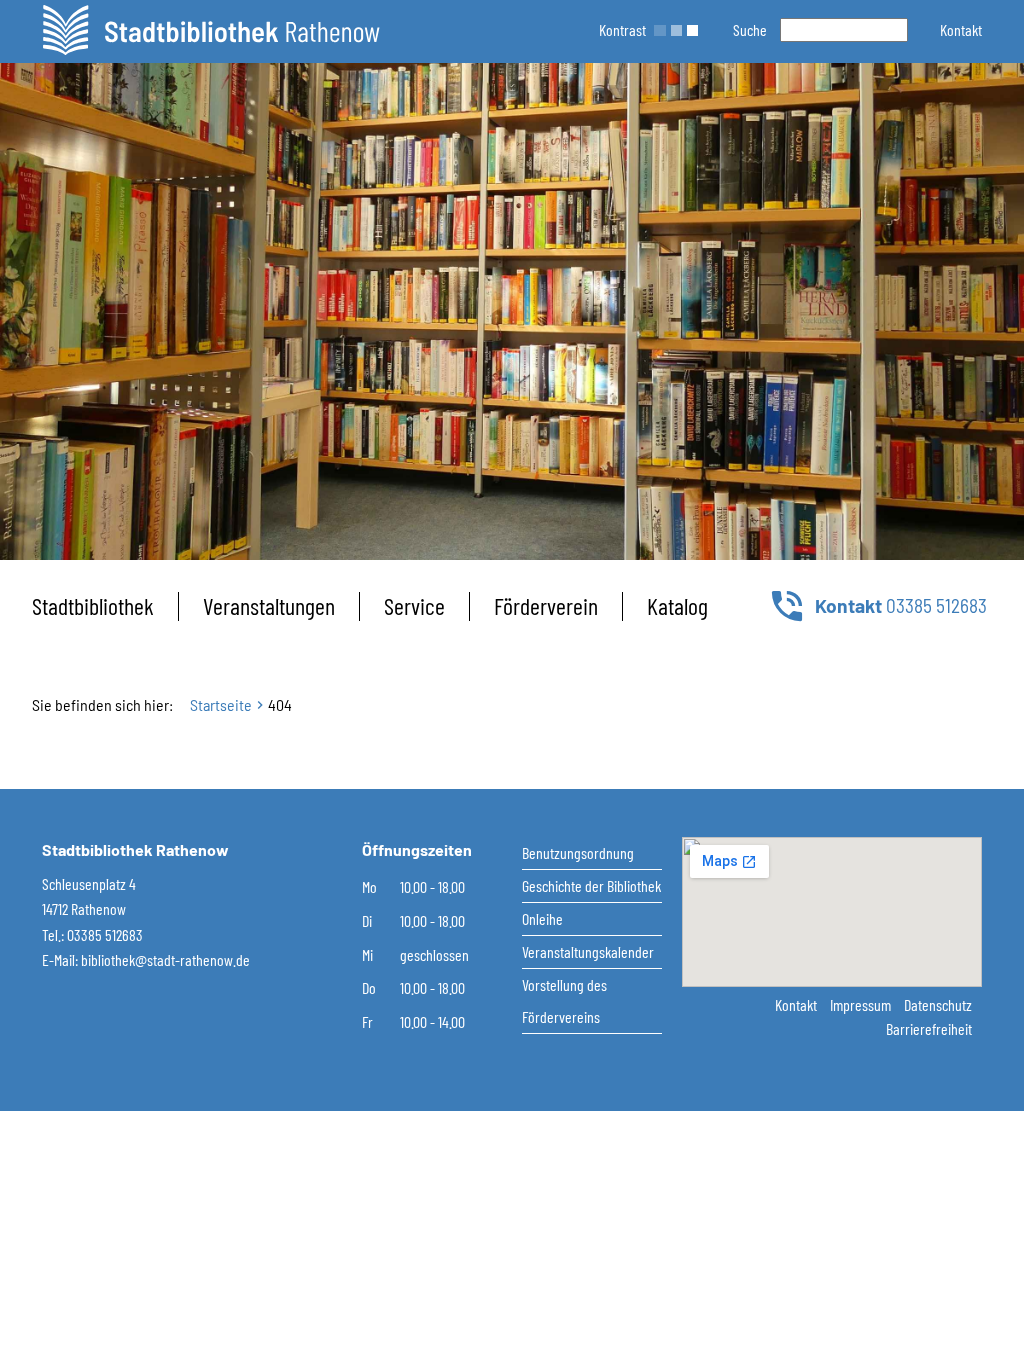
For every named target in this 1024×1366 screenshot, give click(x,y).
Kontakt (797, 1004)
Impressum (862, 1004)
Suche (750, 29)
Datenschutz (938, 1004)
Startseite (221, 704)
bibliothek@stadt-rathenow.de (165, 959)
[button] (961, 29)
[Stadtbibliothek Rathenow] (211, 30)
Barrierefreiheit (929, 1028)
